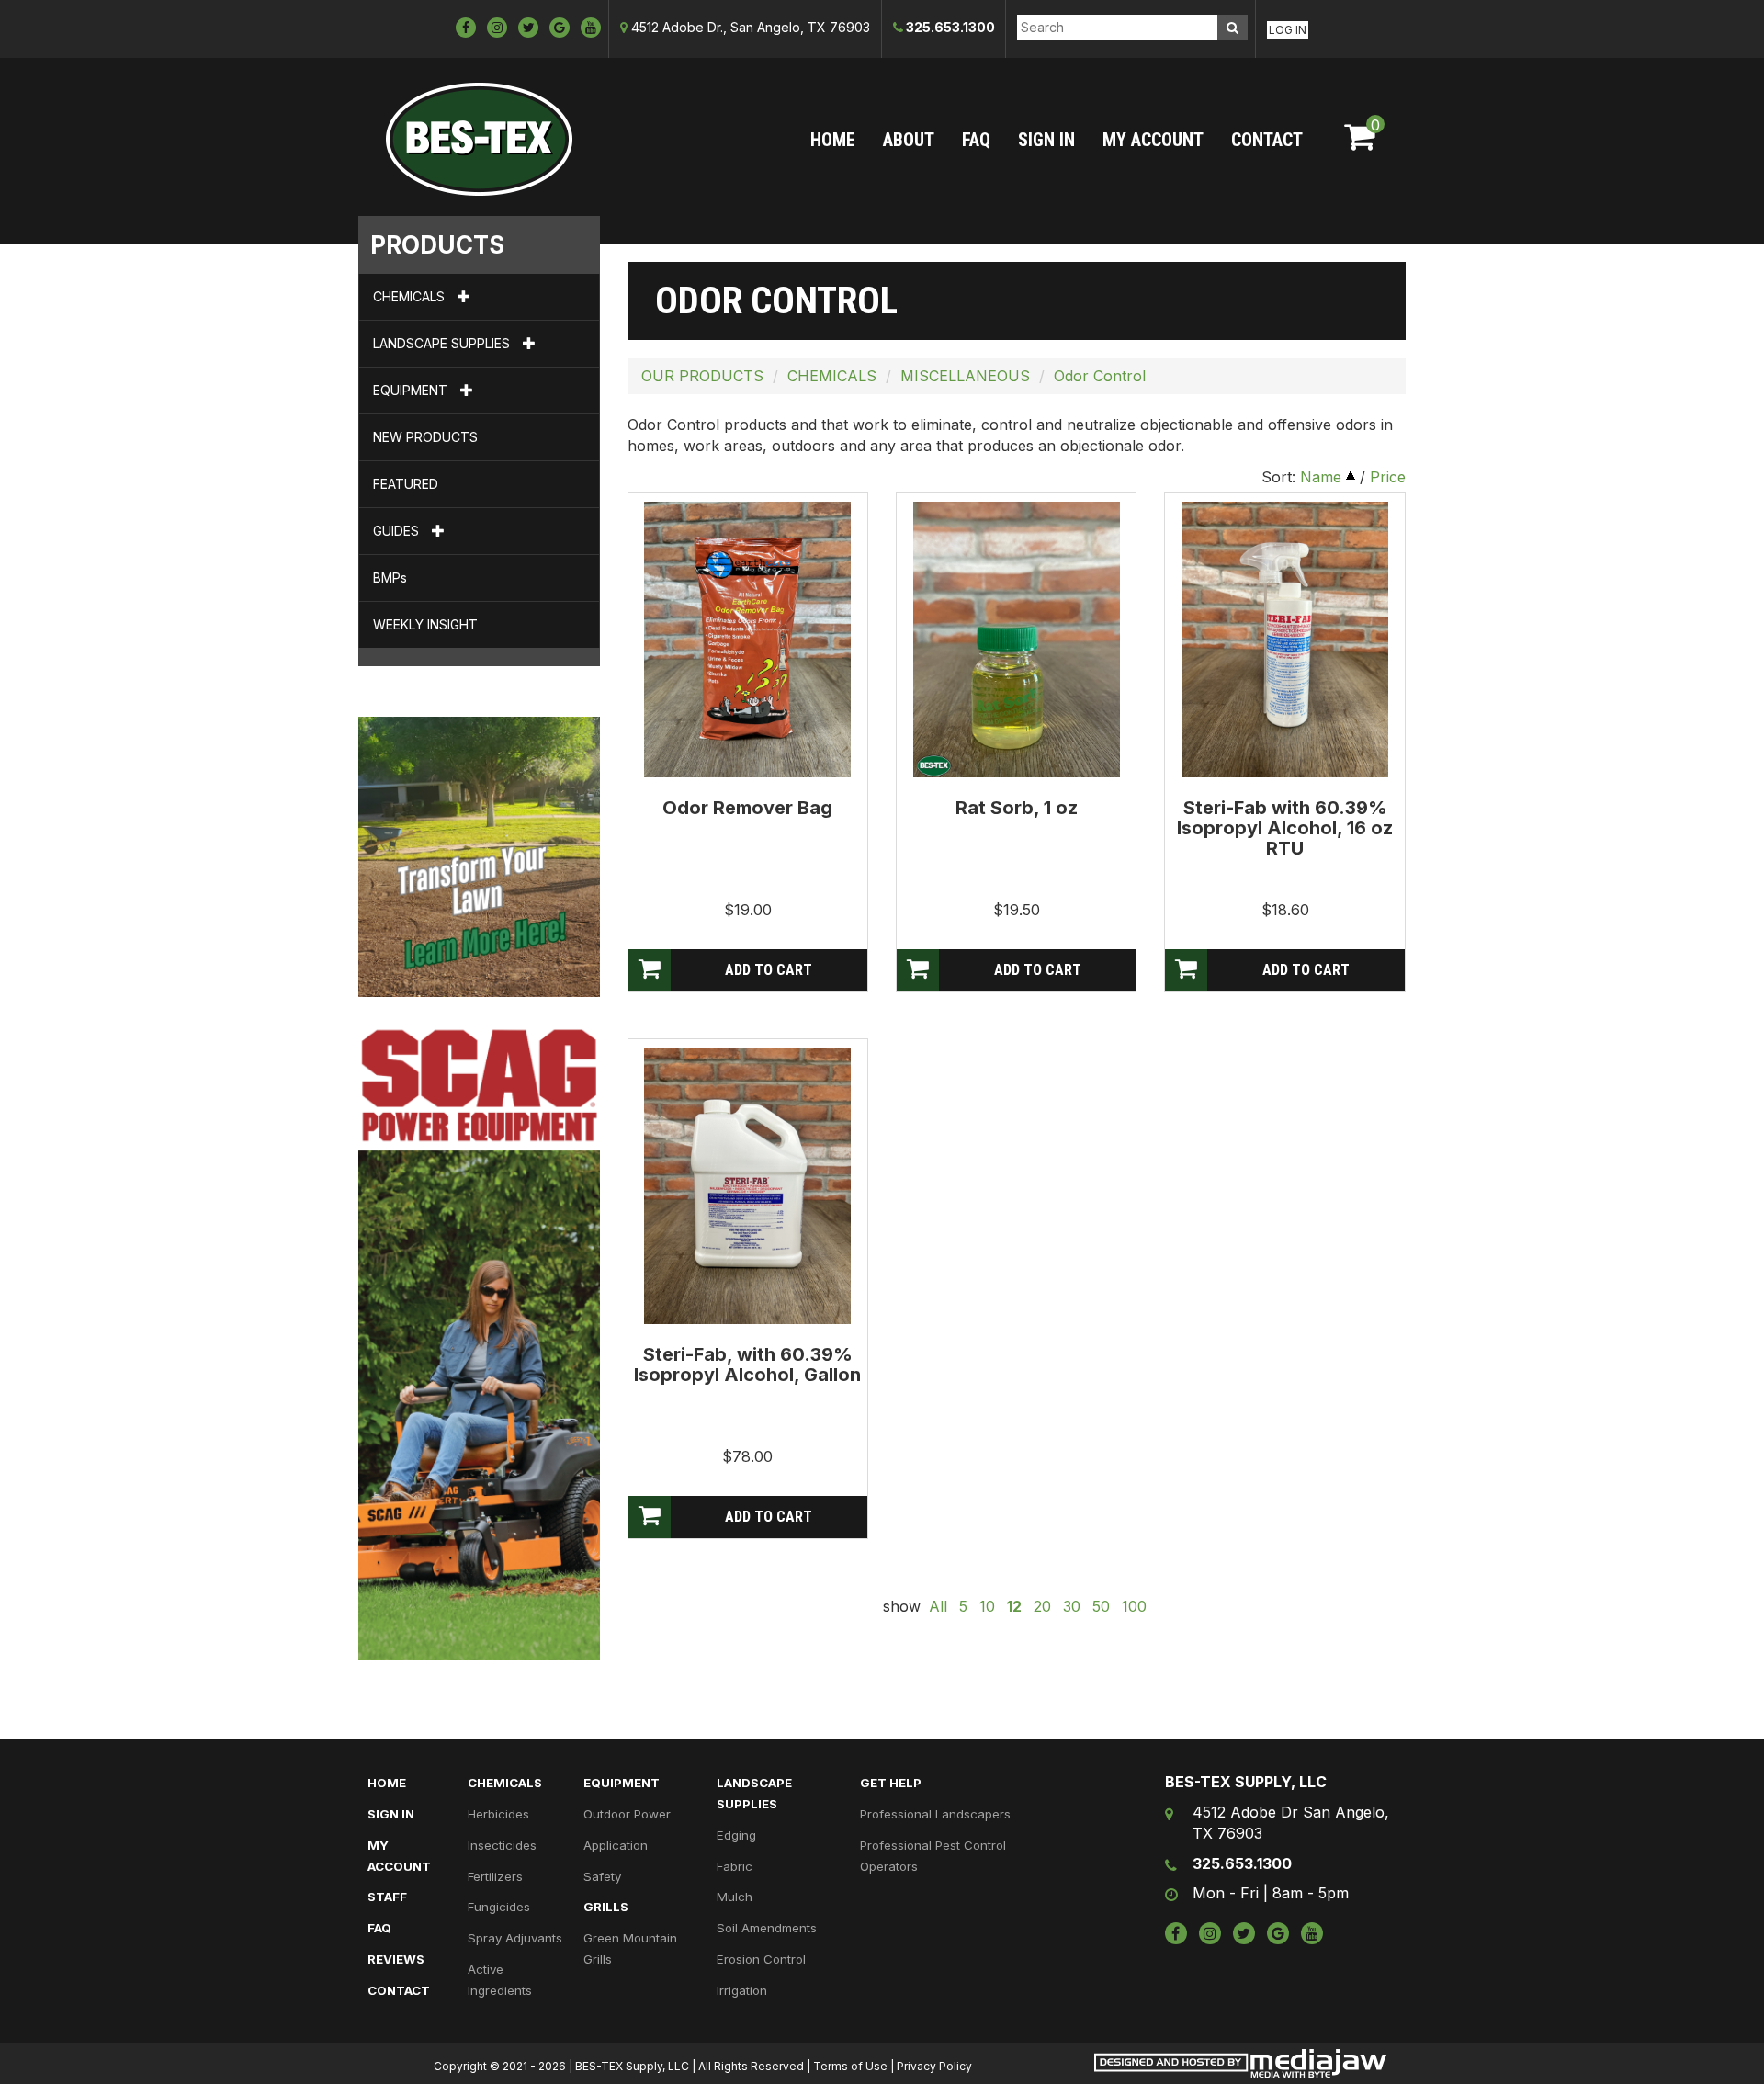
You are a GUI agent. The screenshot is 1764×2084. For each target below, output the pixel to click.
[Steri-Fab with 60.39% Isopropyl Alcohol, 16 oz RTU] (1285, 639)
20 (1042, 1606)
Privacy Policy (934, 2066)
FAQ (976, 140)
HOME (833, 140)
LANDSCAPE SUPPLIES (443, 343)
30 (1072, 1606)
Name (1321, 477)
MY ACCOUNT (1153, 140)
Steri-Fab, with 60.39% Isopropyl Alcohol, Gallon (747, 1365)
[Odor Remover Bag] (747, 639)
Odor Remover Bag (747, 808)
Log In (1288, 30)
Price (1388, 477)
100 (1134, 1606)
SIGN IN (1046, 140)
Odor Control (1100, 376)
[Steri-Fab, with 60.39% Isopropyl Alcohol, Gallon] (747, 1185)
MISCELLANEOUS (965, 376)
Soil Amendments (767, 1928)
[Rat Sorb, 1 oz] (1017, 639)
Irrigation (742, 1990)
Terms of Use (850, 2066)
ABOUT (909, 140)
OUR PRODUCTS (702, 376)
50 (1101, 1606)
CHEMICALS (411, 296)
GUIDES (398, 531)
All (938, 1606)
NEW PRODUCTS (425, 437)
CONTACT (1267, 140)
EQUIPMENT (412, 390)
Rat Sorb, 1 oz (1017, 808)
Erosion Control (761, 1959)
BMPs (390, 578)
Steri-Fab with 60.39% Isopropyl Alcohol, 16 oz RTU (1285, 828)
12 (1014, 1606)
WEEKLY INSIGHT (425, 624)
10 (987, 1606)
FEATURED (406, 484)
